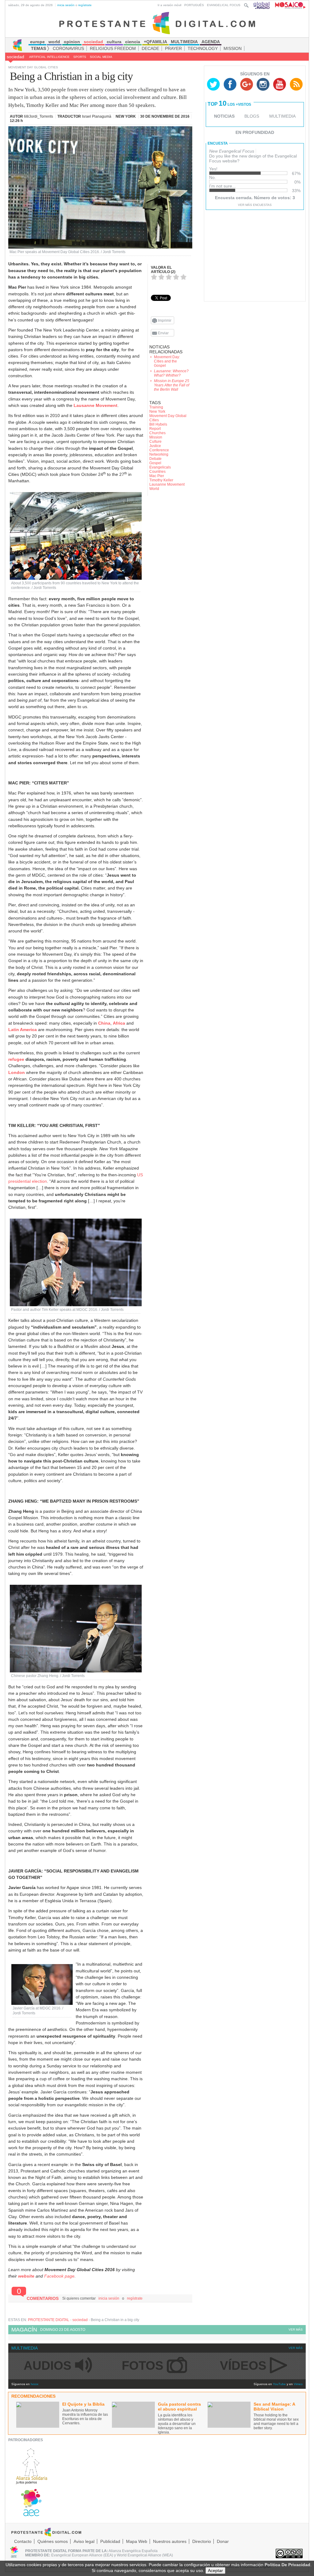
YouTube (279, 2384)
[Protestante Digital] (157, 23)
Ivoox (34, 2384)
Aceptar (215, 2570)
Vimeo (298, 2384)
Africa (119, 1023)
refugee (16, 1059)
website (26, 2276)
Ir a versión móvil (169, 5)
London (17, 1072)
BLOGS (252, 116)
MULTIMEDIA (282, 116)
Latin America (23, 1030)
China (104, 1023)
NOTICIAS (224, 116)
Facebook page (59, 2276)
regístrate (85, 5)
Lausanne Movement (96, 405)
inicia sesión (66, 5)
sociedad (15, 57)
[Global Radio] (262, 5)
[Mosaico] (288, 5)
